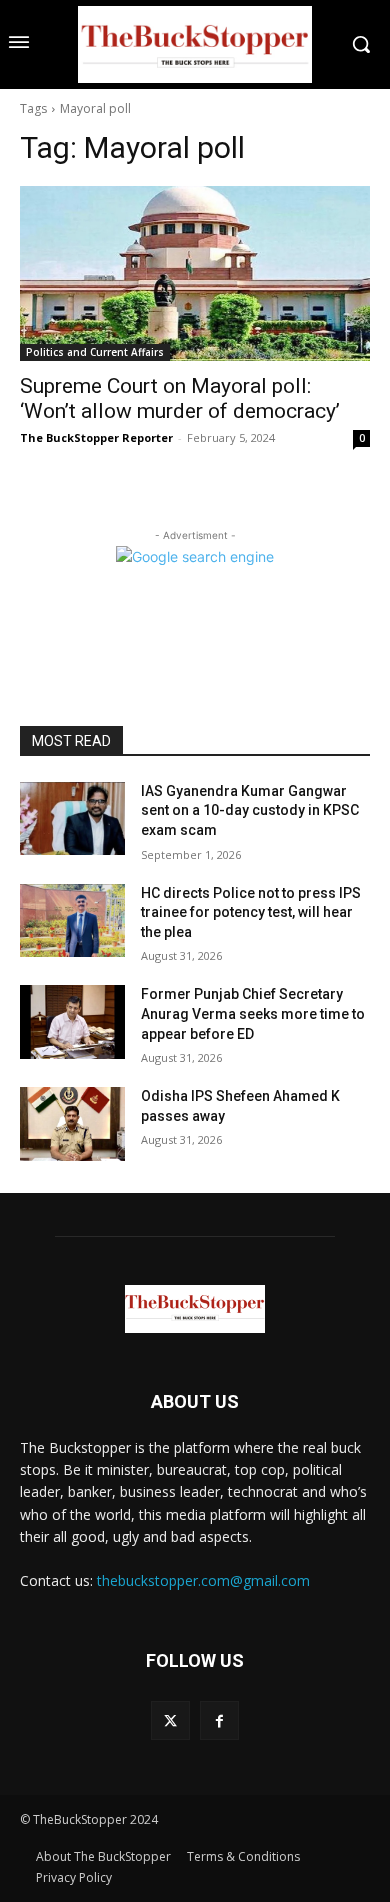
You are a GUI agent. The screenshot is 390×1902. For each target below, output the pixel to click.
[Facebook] (219, 1720)
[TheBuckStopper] (194, 44)
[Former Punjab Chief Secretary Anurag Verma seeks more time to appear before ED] (72, 1022)
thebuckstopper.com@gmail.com (203, 1580)
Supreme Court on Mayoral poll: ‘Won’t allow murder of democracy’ (180, 398)
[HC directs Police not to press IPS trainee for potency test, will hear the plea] (72, 921)
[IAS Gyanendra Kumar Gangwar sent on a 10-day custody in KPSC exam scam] (72, 819)
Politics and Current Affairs (95, 352)
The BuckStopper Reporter (96, 437)
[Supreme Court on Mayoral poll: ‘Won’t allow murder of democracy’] (195, 273)
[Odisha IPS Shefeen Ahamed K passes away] (72, 1124)
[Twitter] (170, 1720)
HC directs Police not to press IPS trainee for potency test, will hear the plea (251, 912)
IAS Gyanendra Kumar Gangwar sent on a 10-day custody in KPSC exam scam (250, 810)
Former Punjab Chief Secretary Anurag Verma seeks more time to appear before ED (253, 1013)
